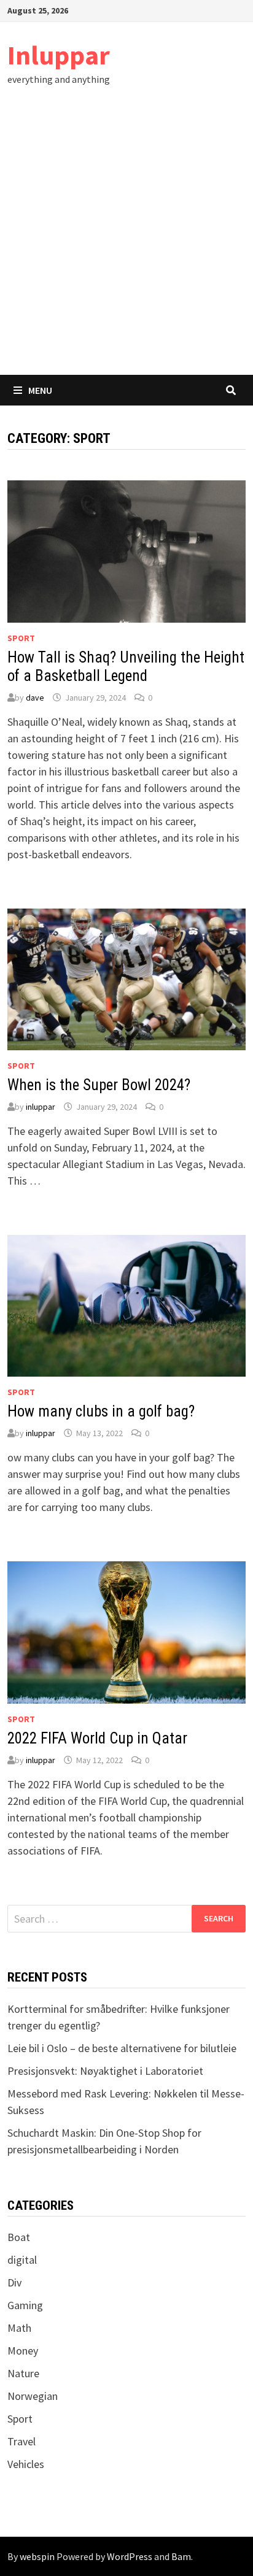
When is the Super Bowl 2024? (99, 1085)
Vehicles (26, 2464)
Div (14, 2282)
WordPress (130, 2556)
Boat (19, 2237)
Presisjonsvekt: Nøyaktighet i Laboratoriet (105, 2071)
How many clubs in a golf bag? (101, 1411)
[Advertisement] (126, 242)
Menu (40, 390)
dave (35, 698)
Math (19, 2328)
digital (22, 2260)
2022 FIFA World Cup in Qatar (97, 1738)
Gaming (25, 2305)
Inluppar (59, 55)
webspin (37, 2556)
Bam (181, 2556)
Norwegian (33, 2396)
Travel (21, 2441)
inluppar (41, 1107)
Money (23, 2351)
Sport (21, 638)
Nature (23, 2373)
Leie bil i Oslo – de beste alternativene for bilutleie (122, 2048)
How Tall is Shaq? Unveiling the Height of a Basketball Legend (126, 667)
